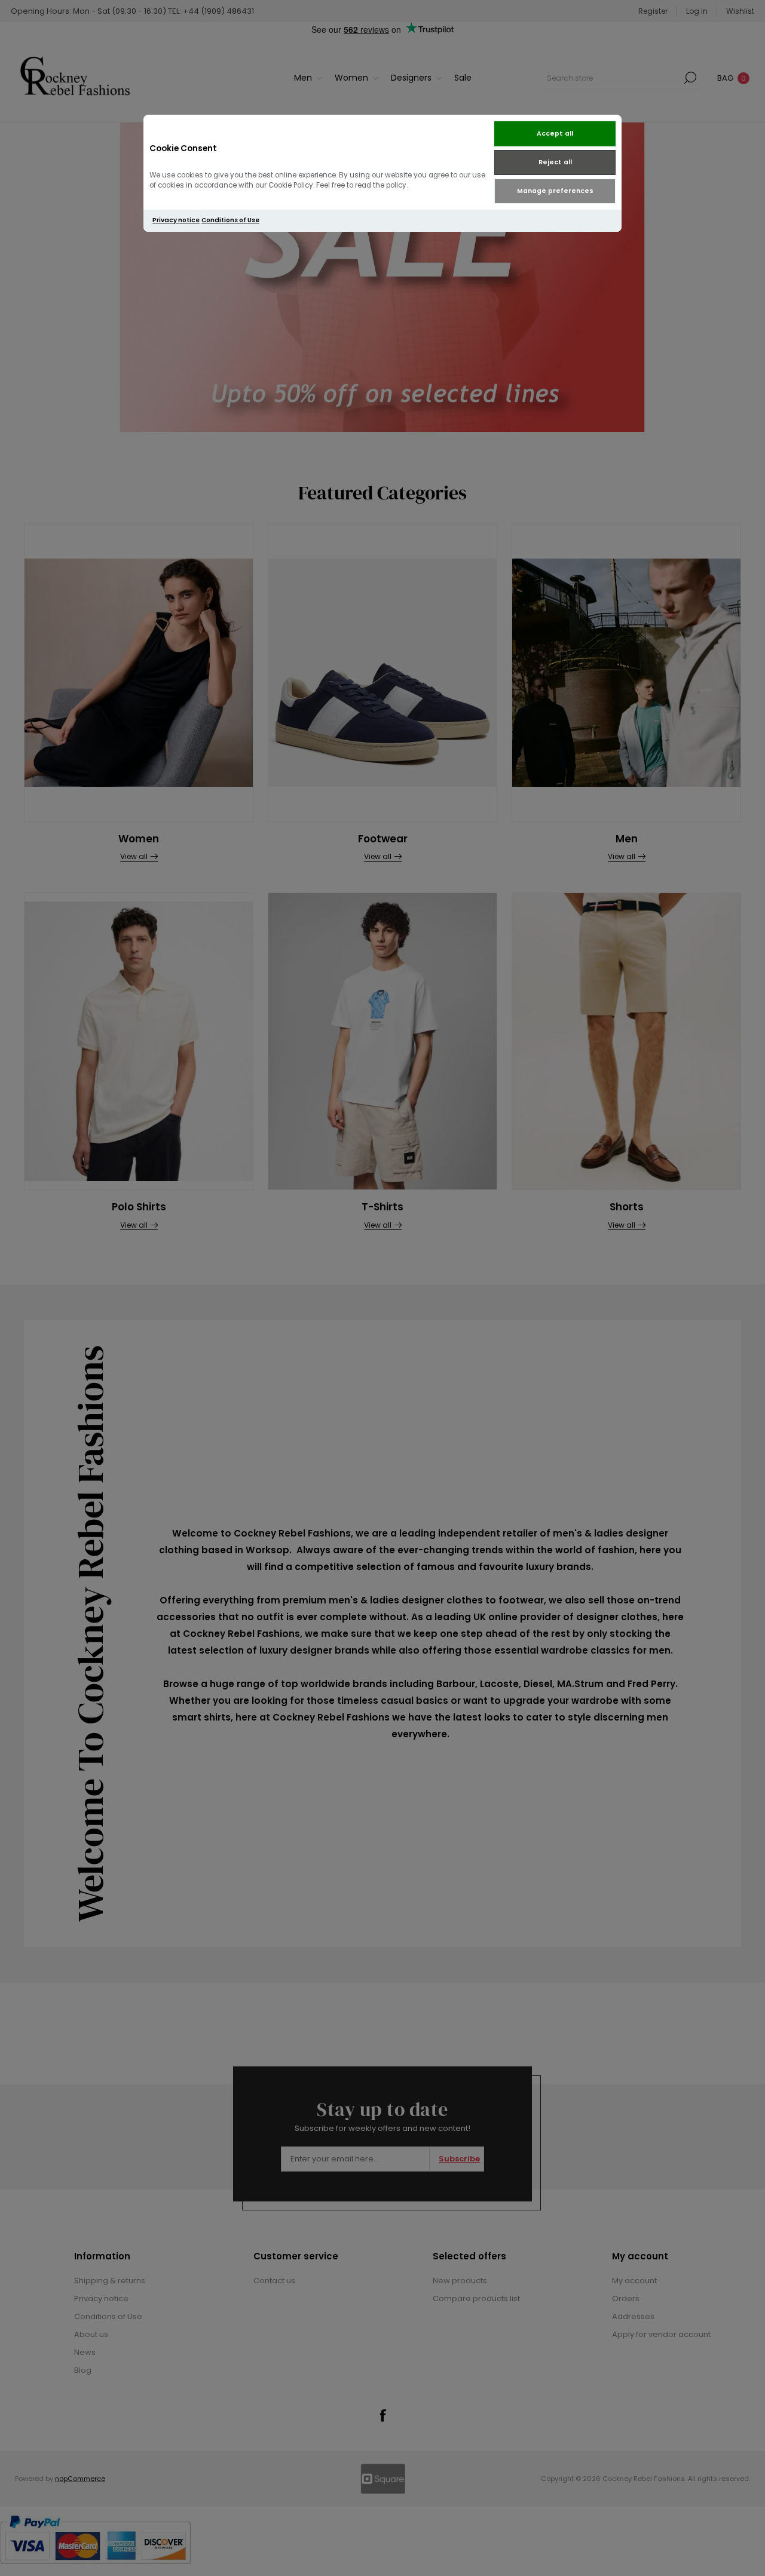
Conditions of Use (230, 220)
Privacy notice (176, 220)
